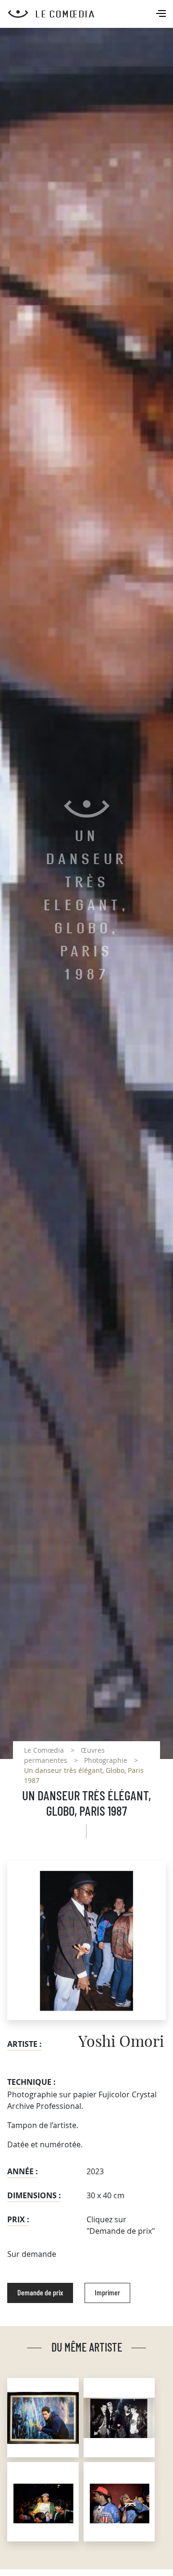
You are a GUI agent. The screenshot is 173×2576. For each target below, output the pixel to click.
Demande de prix (40, 2293)
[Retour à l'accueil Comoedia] (90, 14)
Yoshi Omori (121, 2042)
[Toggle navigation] (162, 14)
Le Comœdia (44, 1750)
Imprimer (107, 2293)
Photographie (106, 1760)
